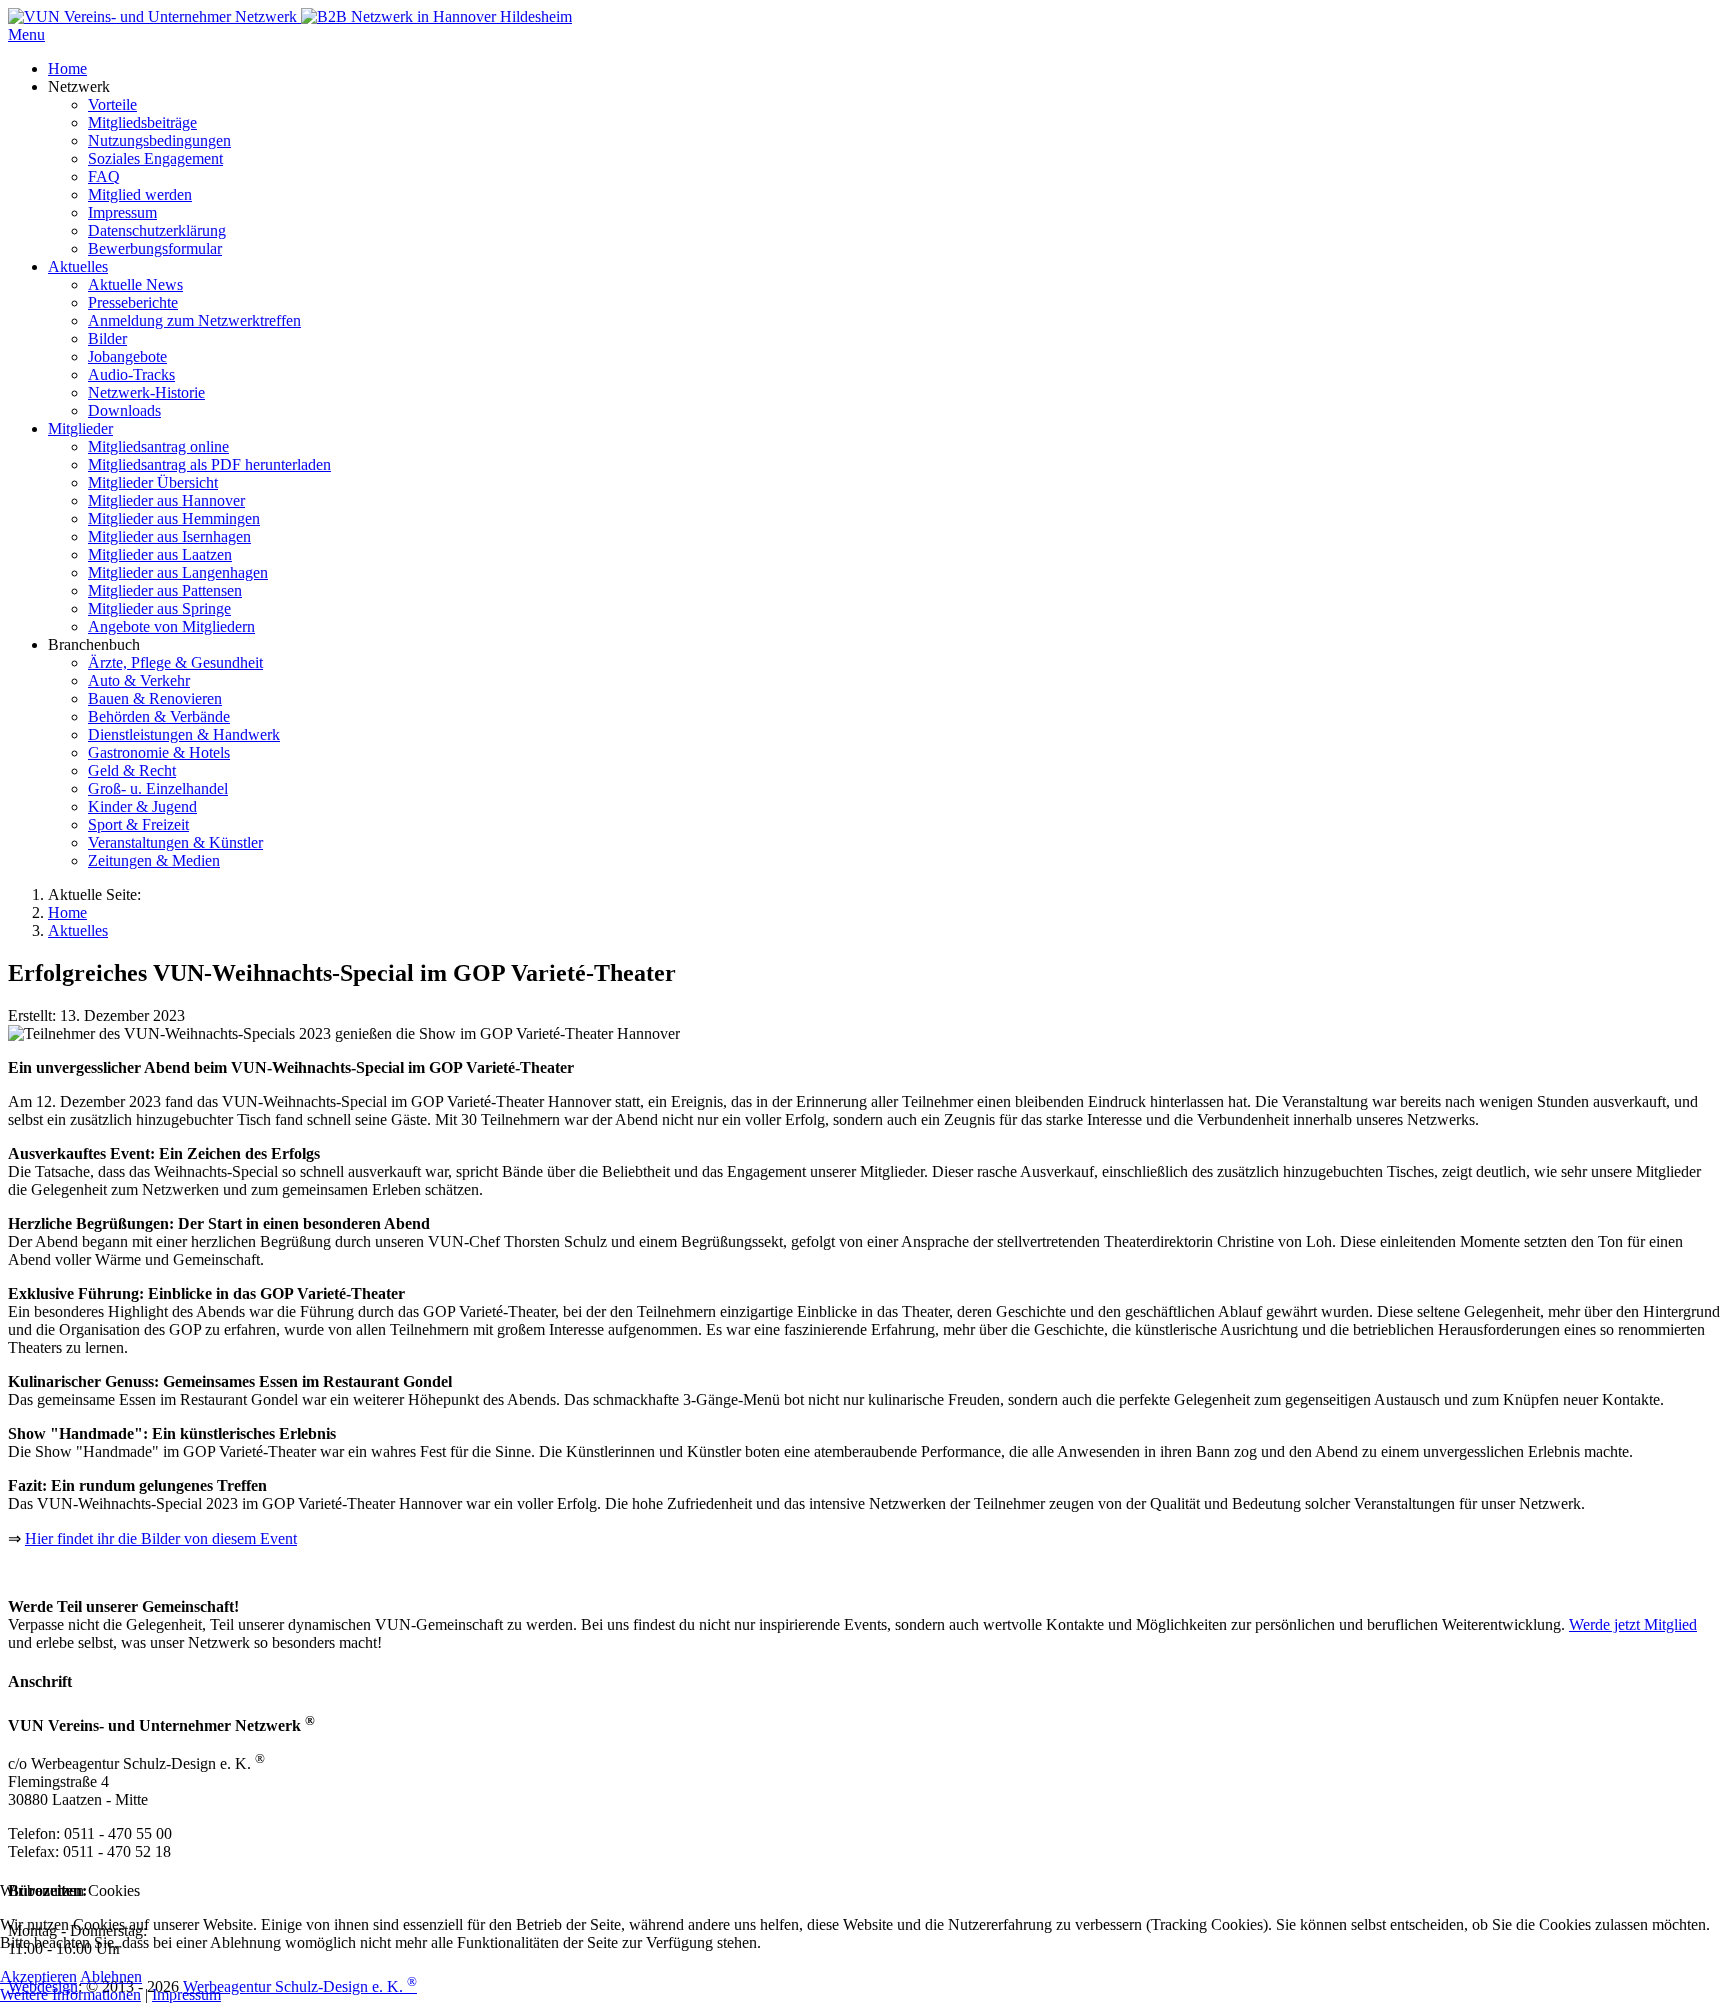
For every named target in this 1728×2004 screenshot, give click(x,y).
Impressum (186, 1994)
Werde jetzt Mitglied (1633, 1624)
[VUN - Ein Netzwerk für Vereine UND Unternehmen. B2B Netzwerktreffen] (154, 16)
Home (67, 912)
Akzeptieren (38, 1976)
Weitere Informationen (70, 1994)
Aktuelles (78, 930)
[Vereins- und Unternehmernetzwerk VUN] (436, 16)
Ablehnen (111, 1976)
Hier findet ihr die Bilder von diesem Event (161, 1538)
